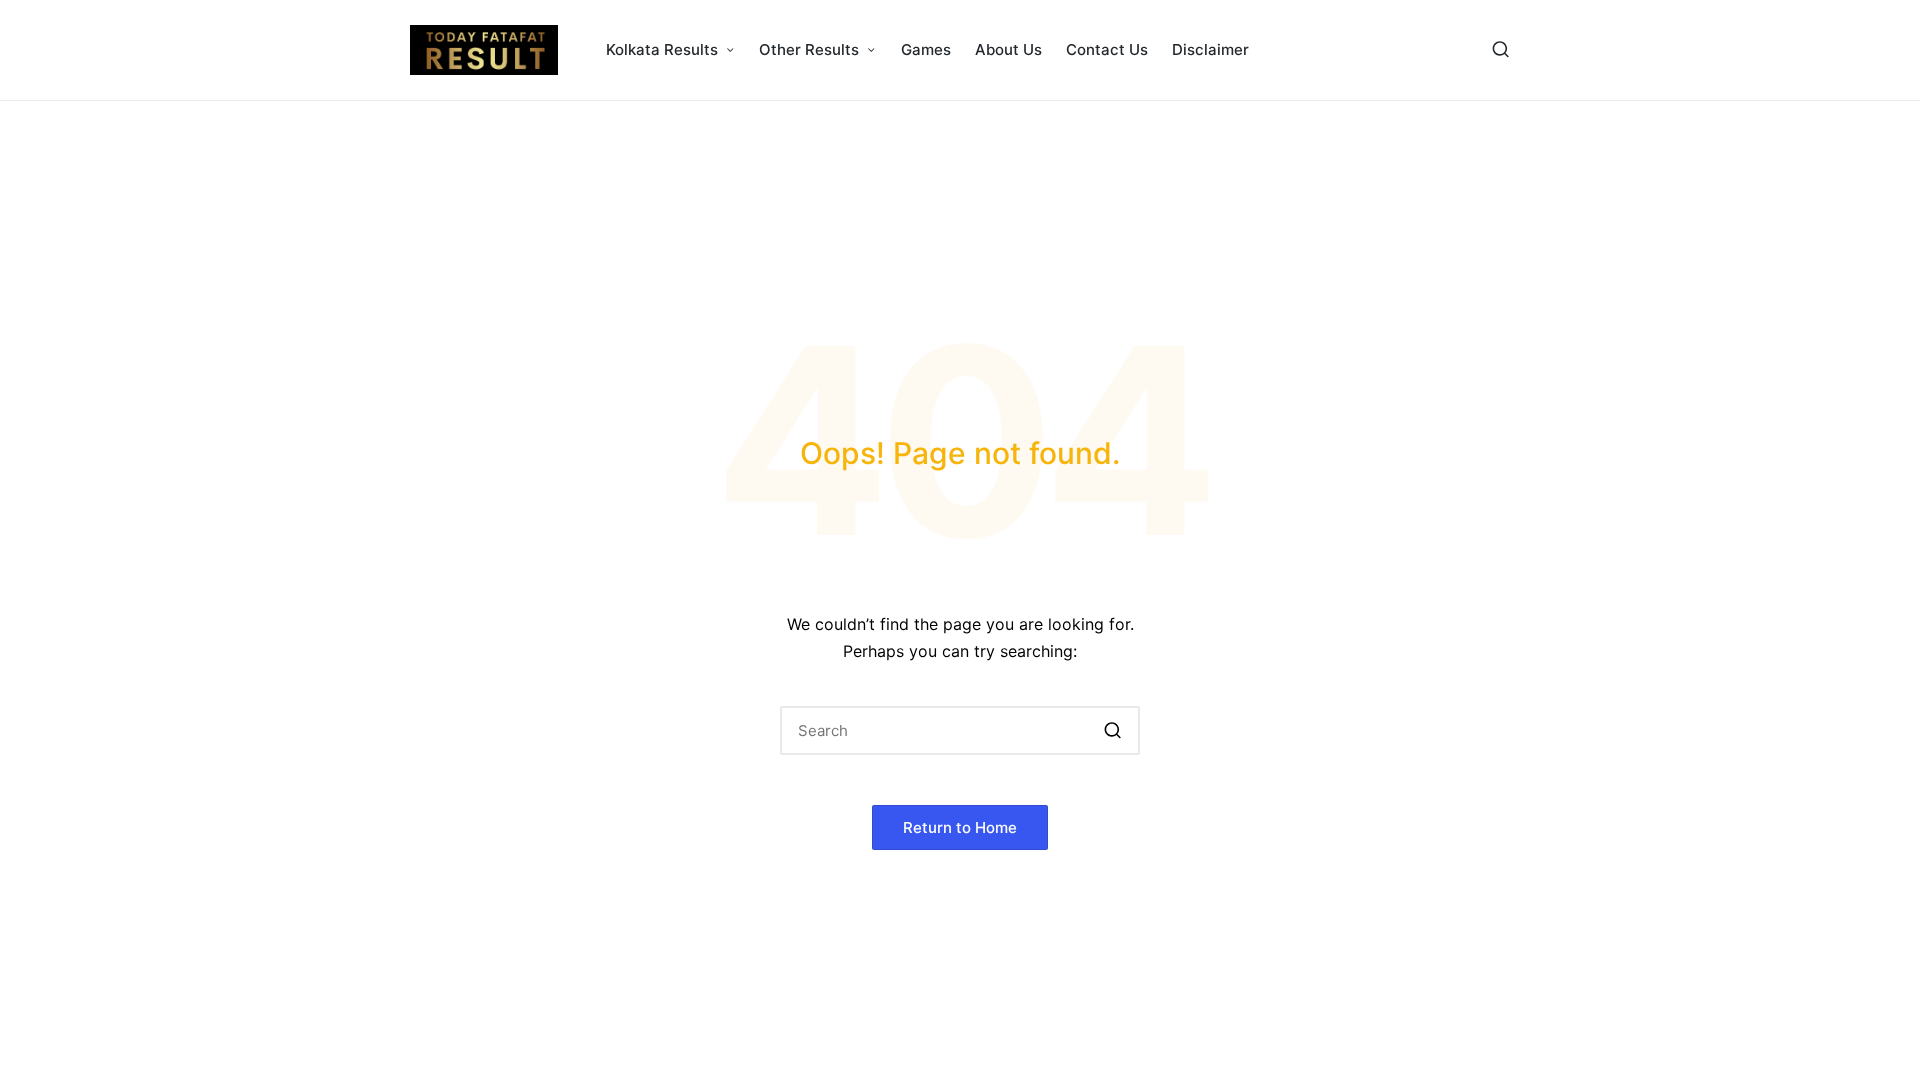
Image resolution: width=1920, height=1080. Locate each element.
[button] (1112, 730)
